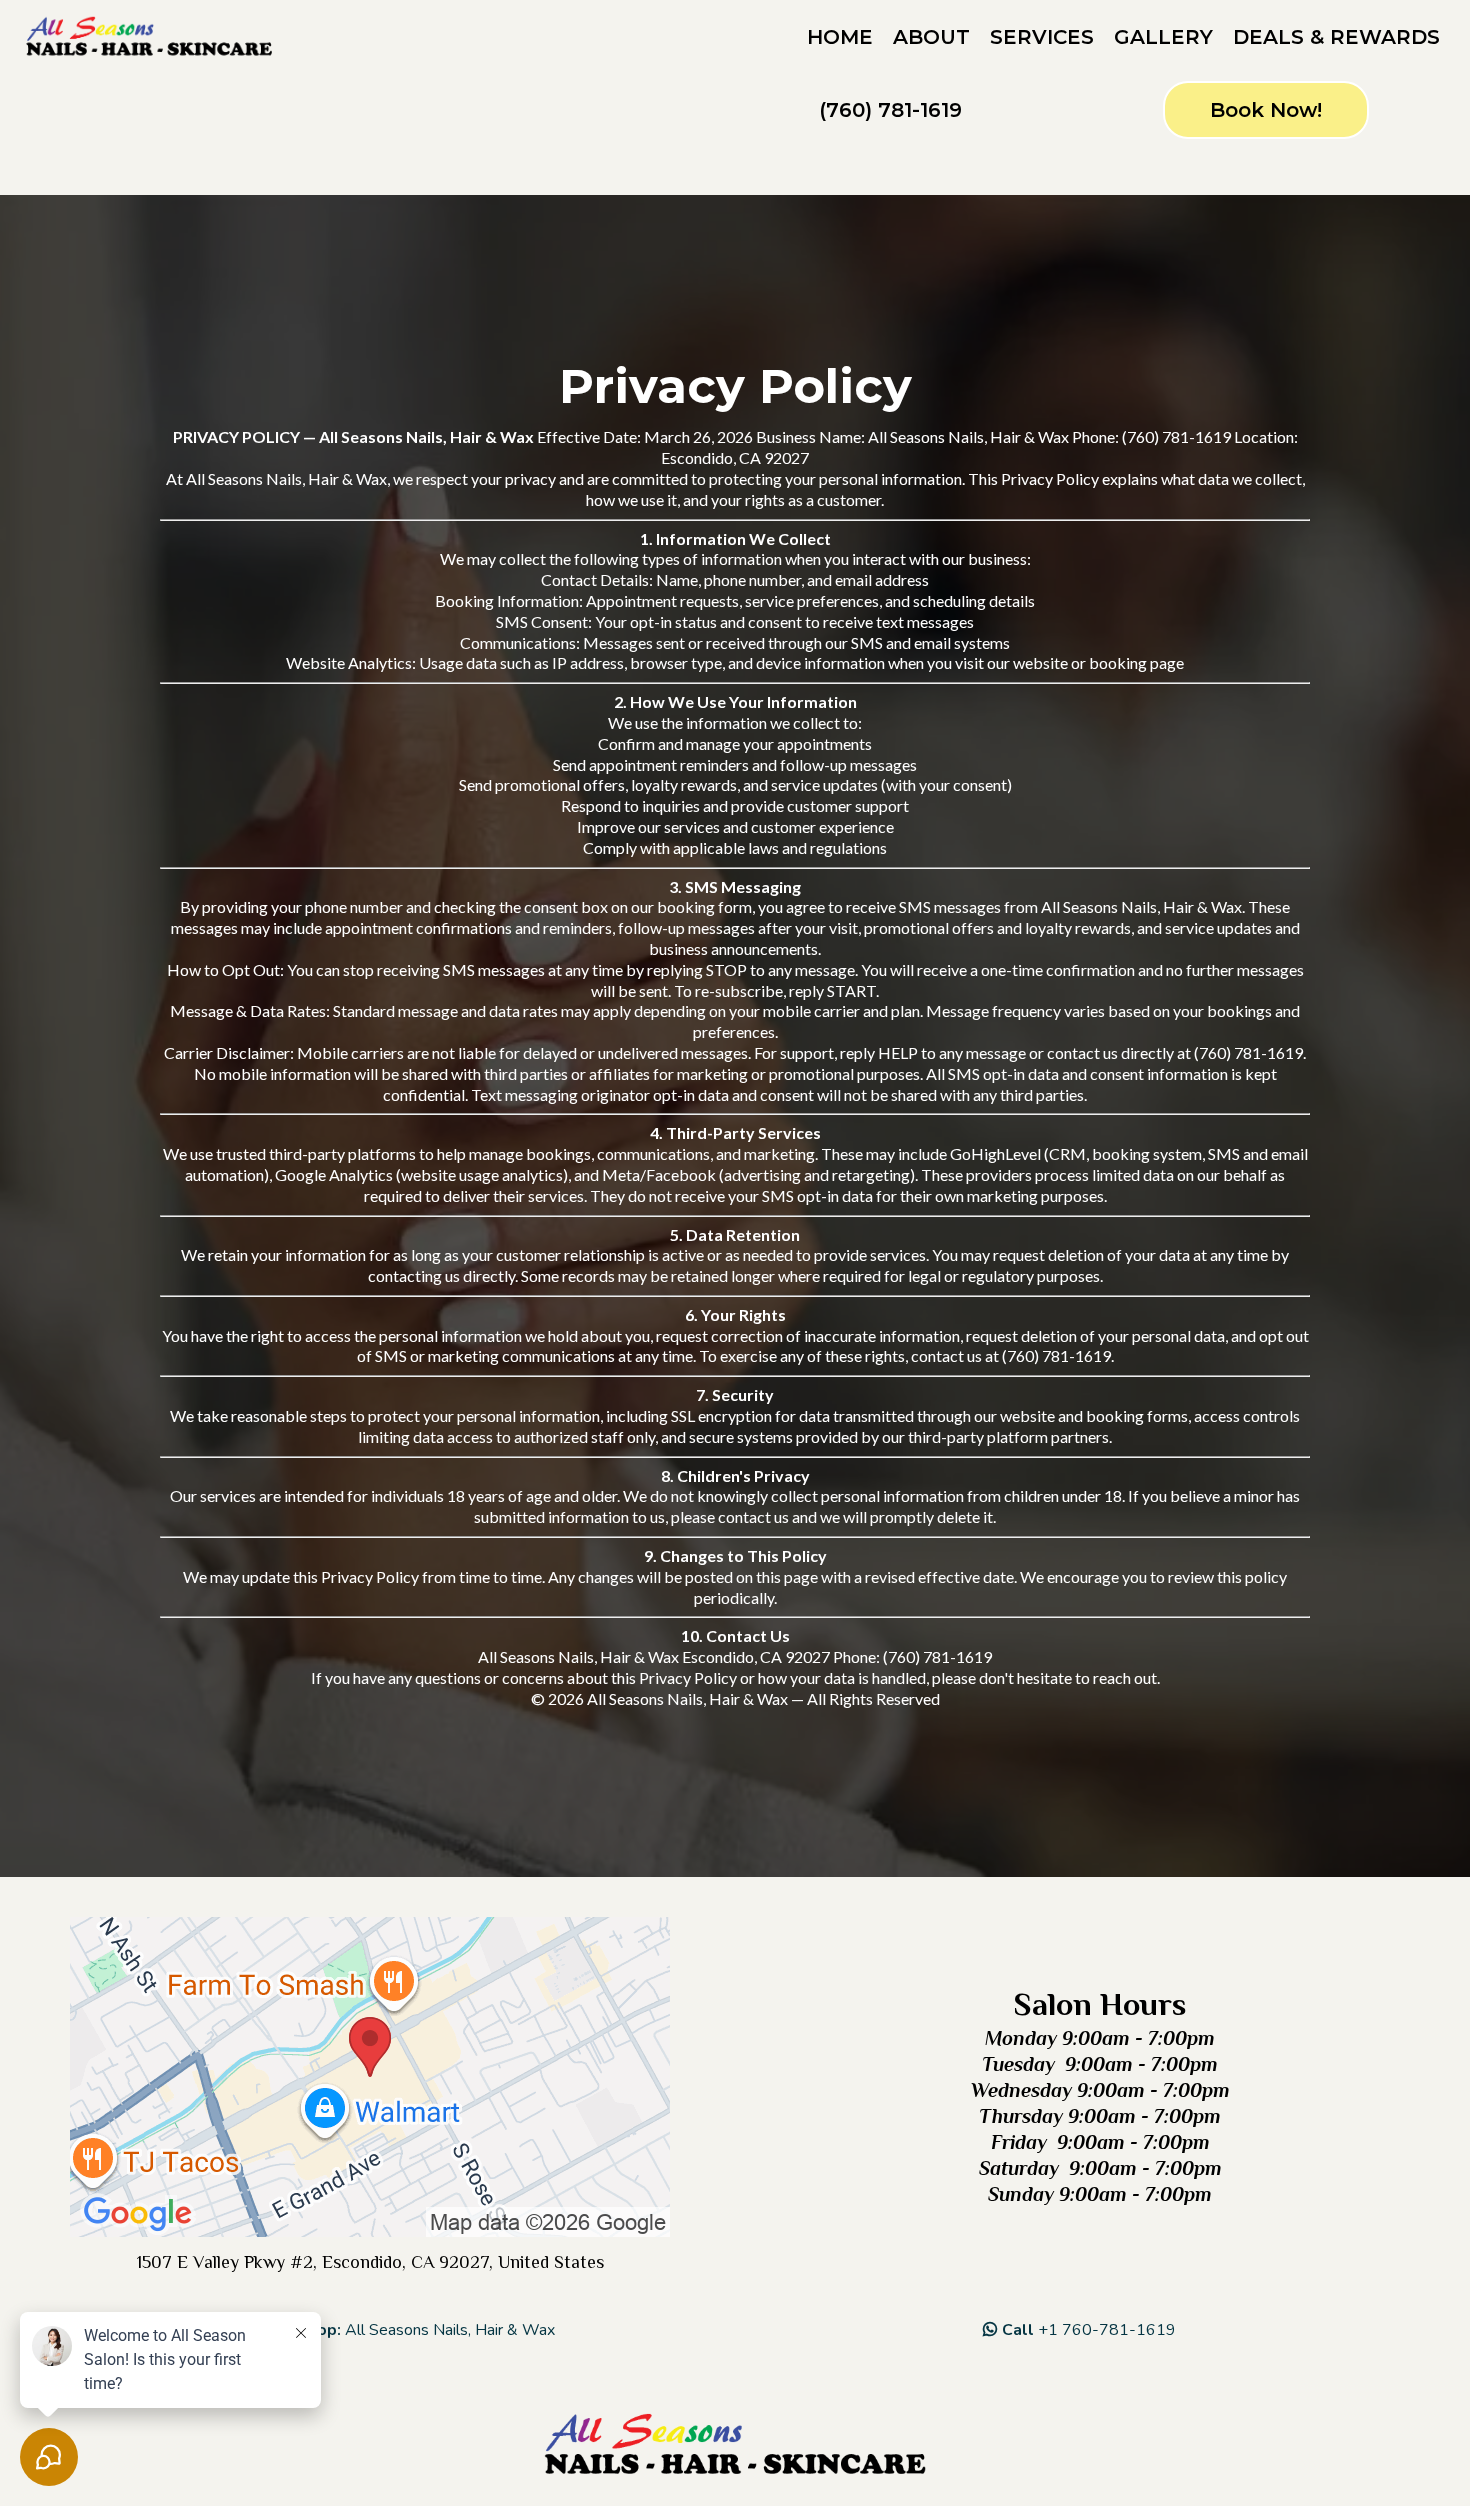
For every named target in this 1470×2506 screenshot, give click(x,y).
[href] (370, 2077)
